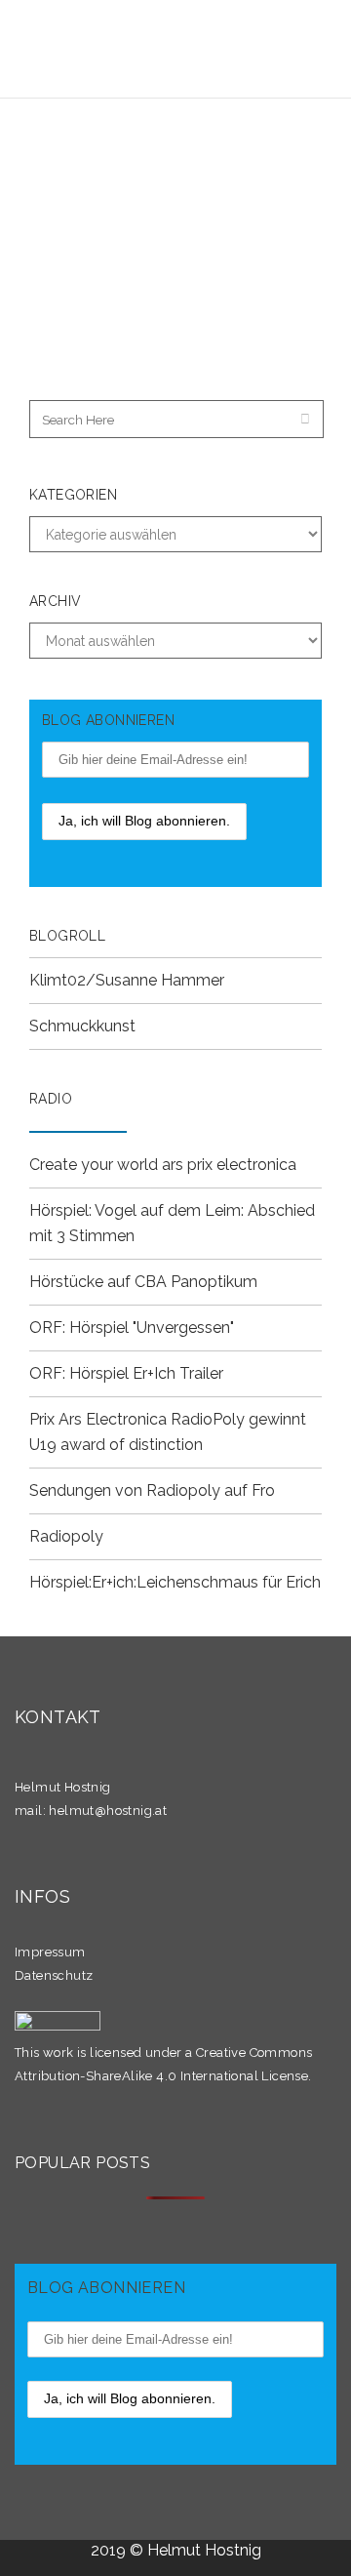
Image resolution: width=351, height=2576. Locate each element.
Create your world (96, 1165)
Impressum (50, 1952)
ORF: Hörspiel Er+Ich (102, 1373)
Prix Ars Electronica (98, 1419)
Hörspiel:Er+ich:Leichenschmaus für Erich (175, 1582)
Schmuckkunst (82, 1026)
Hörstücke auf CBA (98, 1282)
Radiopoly (66, 1536)
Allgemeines (229, 178)
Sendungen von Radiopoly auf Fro (152, 1490)
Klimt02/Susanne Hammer (127, 980)
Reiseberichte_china (130, 198)
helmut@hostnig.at (108, 1811)
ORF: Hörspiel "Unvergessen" (132, 1328)
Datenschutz (54, 1975)
